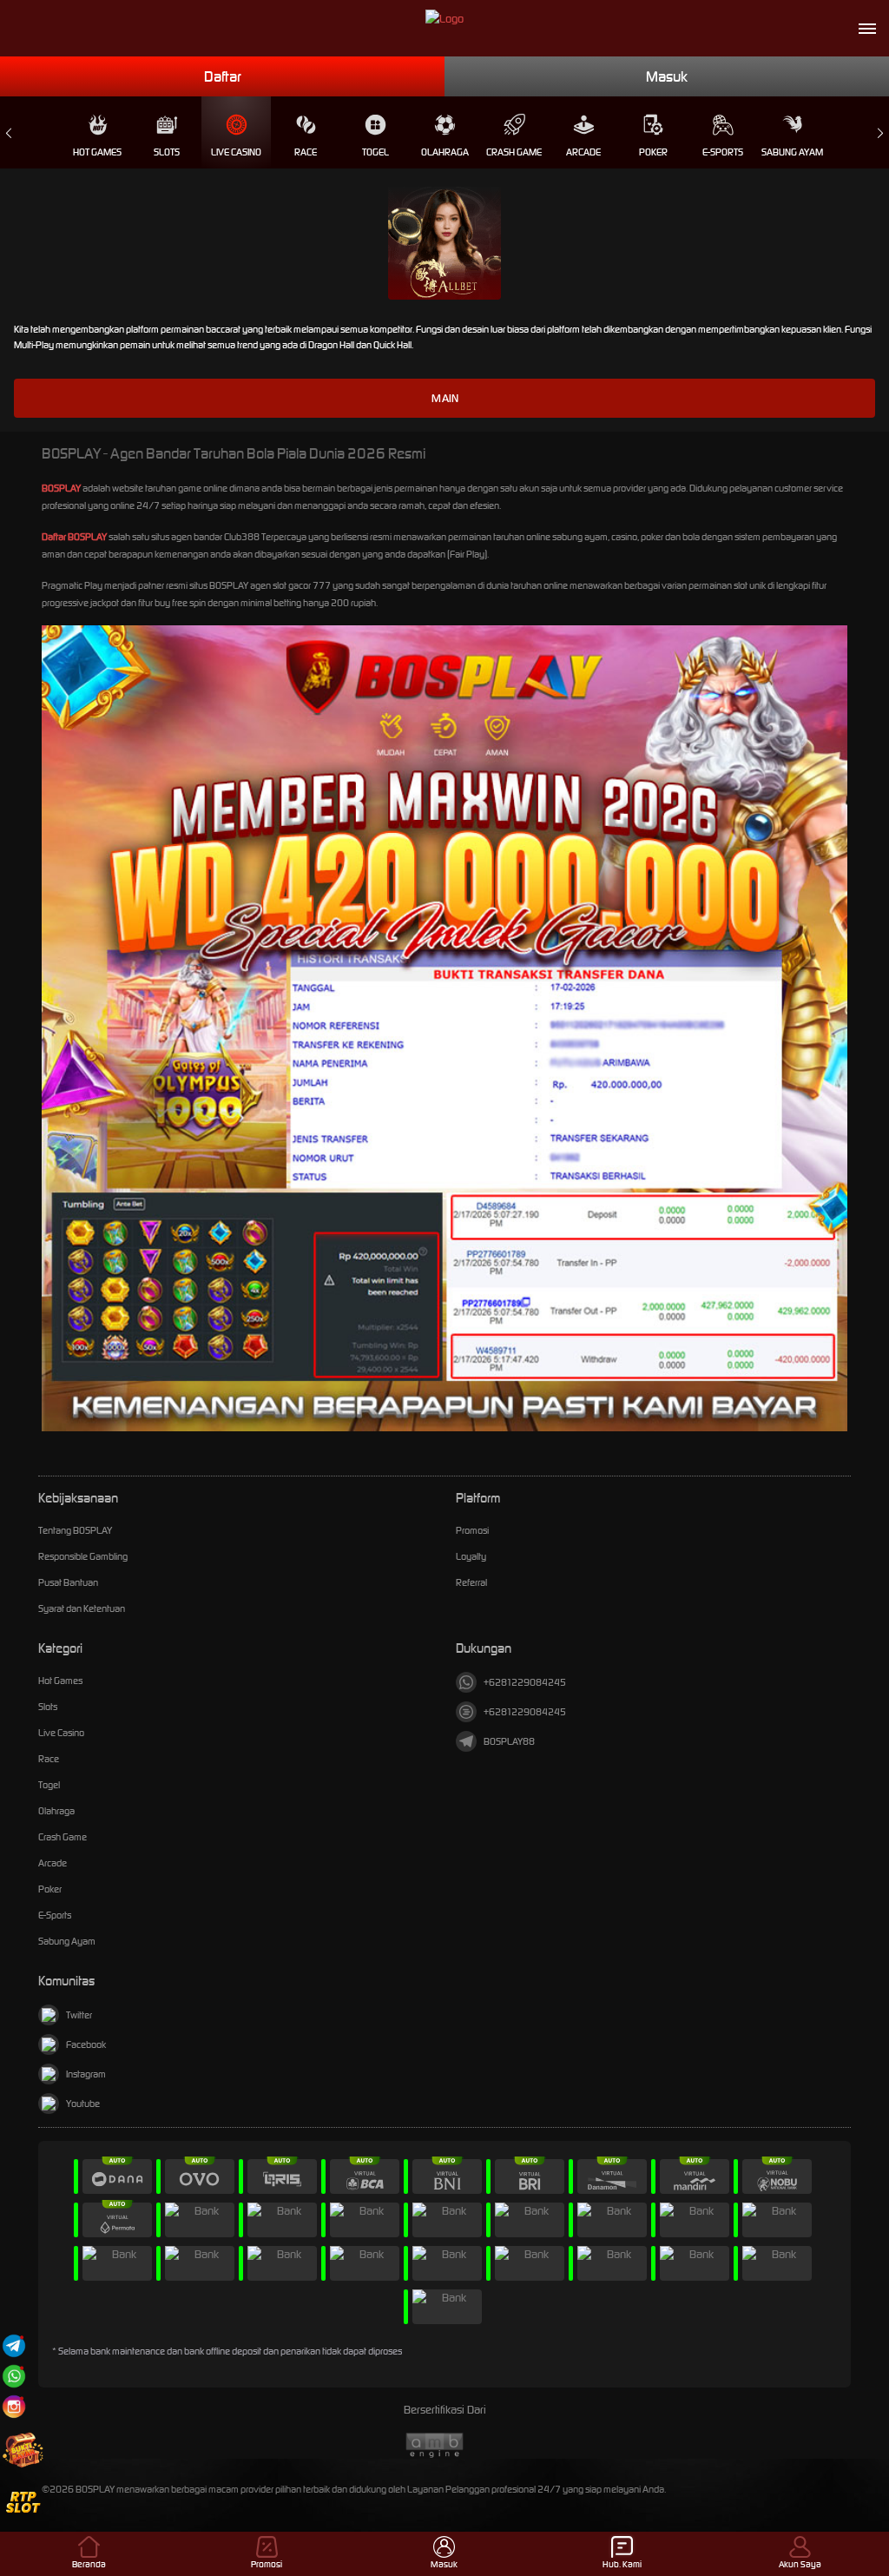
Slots (167, 152)
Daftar (223, 76)
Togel (375, 152)
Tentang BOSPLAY (75, 1530)
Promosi (472, 1530)
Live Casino (236, 152)
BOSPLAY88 (509, 1741)
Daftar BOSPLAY (74, 537)
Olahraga (445, 152)
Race (306, 152)
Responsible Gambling (83, 1556)
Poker (653, 152)
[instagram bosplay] (14, 2406)
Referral (471, 1582)
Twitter (79, 2015)
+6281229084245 (525, 1682)
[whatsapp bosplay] (14, 2376)
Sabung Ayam (792, 152)
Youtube (83, 2104)
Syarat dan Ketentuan (82, 1608)
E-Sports (723, 152)
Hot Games (97, 152)
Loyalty (471, 1556)
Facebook (86, 2044)
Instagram (86, 2074)
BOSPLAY (61, 488)
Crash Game (514, 152)
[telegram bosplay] (14, 2345)
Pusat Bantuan (68, 1582)
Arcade (583, 152)
